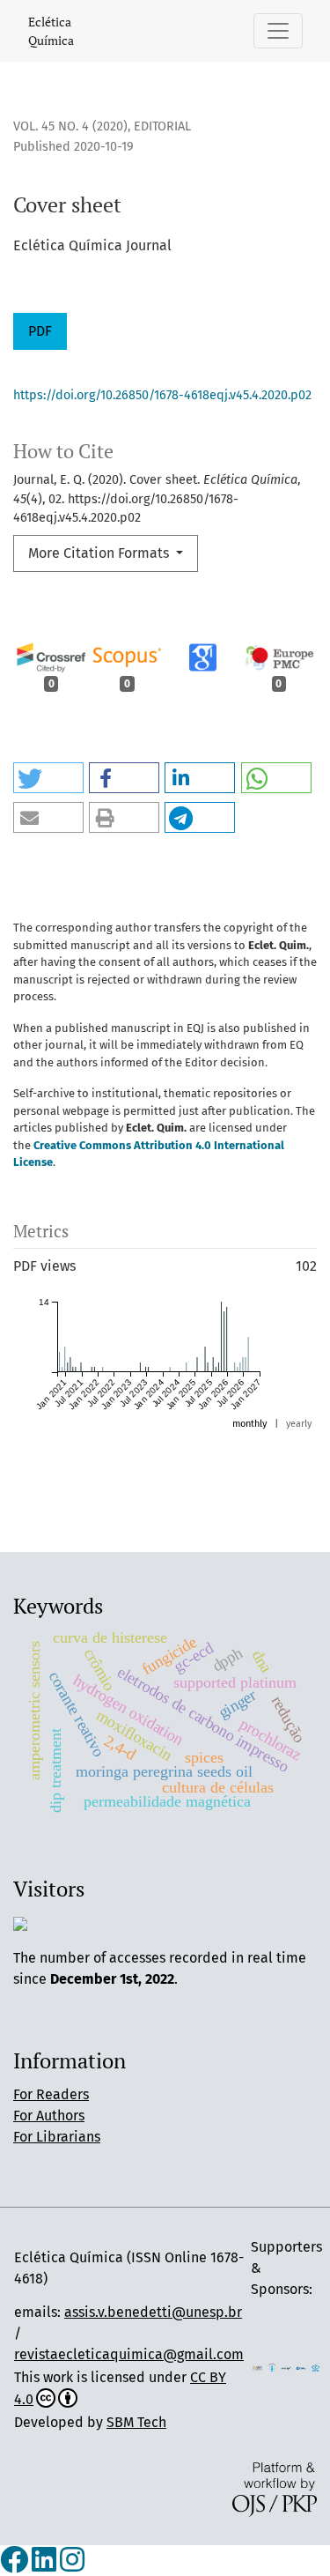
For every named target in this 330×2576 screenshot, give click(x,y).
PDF (40, 331)
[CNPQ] (301, 2367)
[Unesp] (286, 2367)
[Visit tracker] (20, 1923)
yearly (299, 1424)
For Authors (49, 2116)
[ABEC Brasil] (257, 2367)
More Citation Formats (100, 553)
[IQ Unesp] (272, 2367)
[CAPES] (315, 2367)
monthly (249, 1424)
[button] (48, 778)
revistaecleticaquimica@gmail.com (129, 2354)
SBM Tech (136, 2422)
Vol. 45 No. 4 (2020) (70, 126)
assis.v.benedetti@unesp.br (153, 2312)
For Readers (51, 2094)
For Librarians (57, 2137)
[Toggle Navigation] (278, 31)
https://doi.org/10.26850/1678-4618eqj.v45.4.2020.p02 (162, 395)
